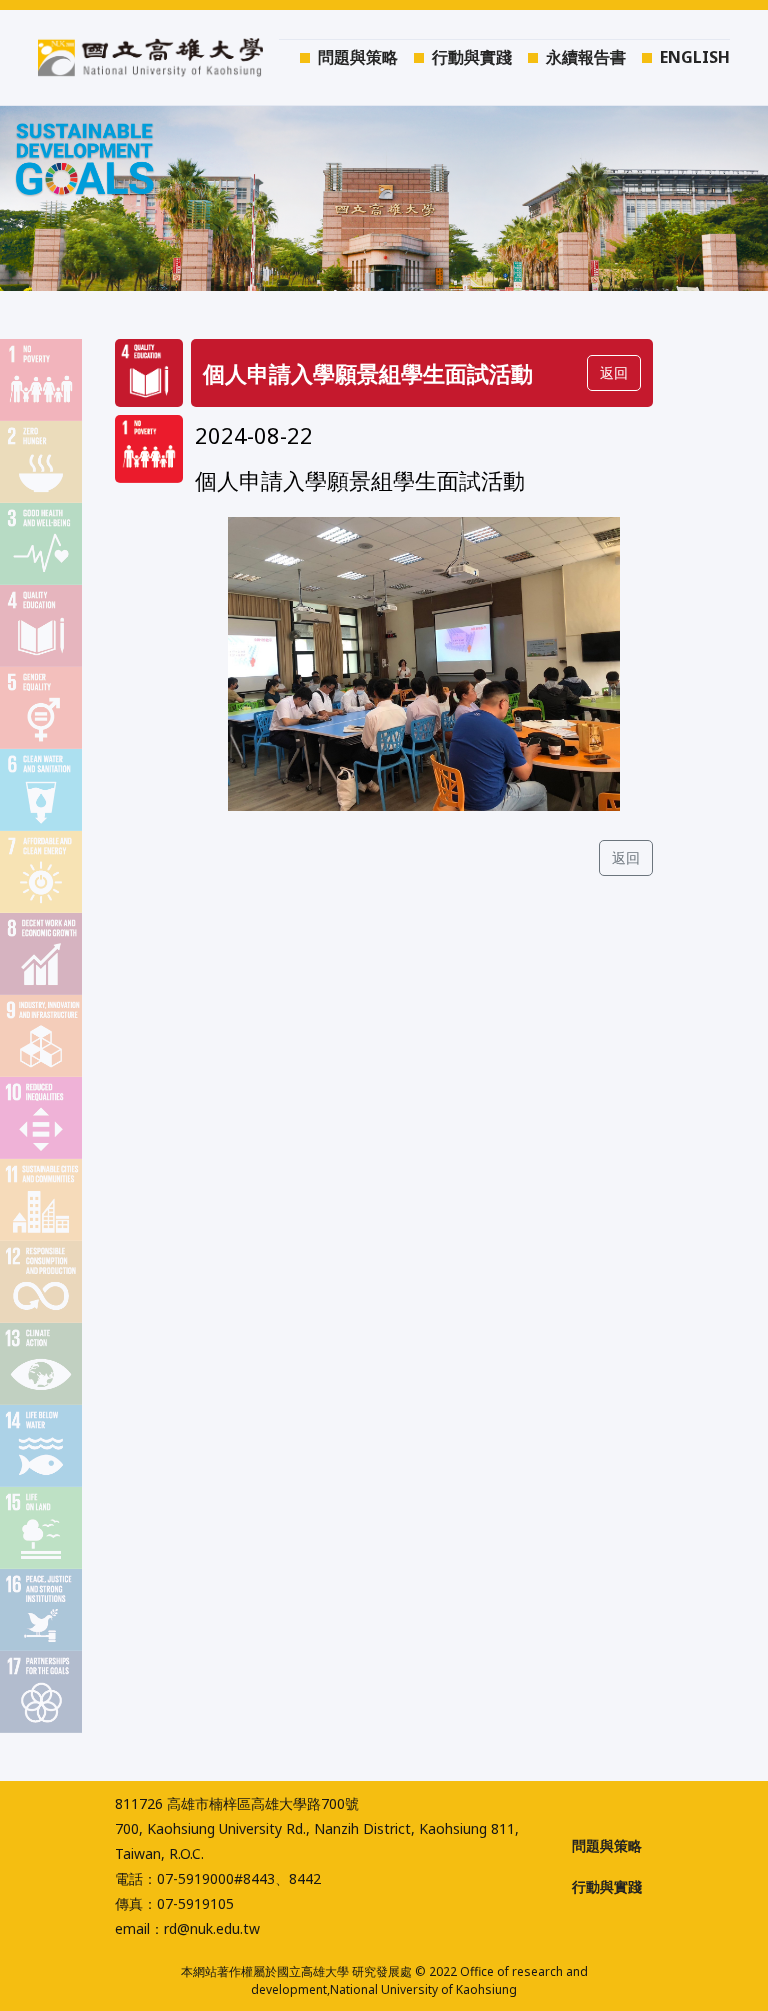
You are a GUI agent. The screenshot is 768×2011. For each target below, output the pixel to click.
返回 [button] (614, 372)
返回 (626, 857)
